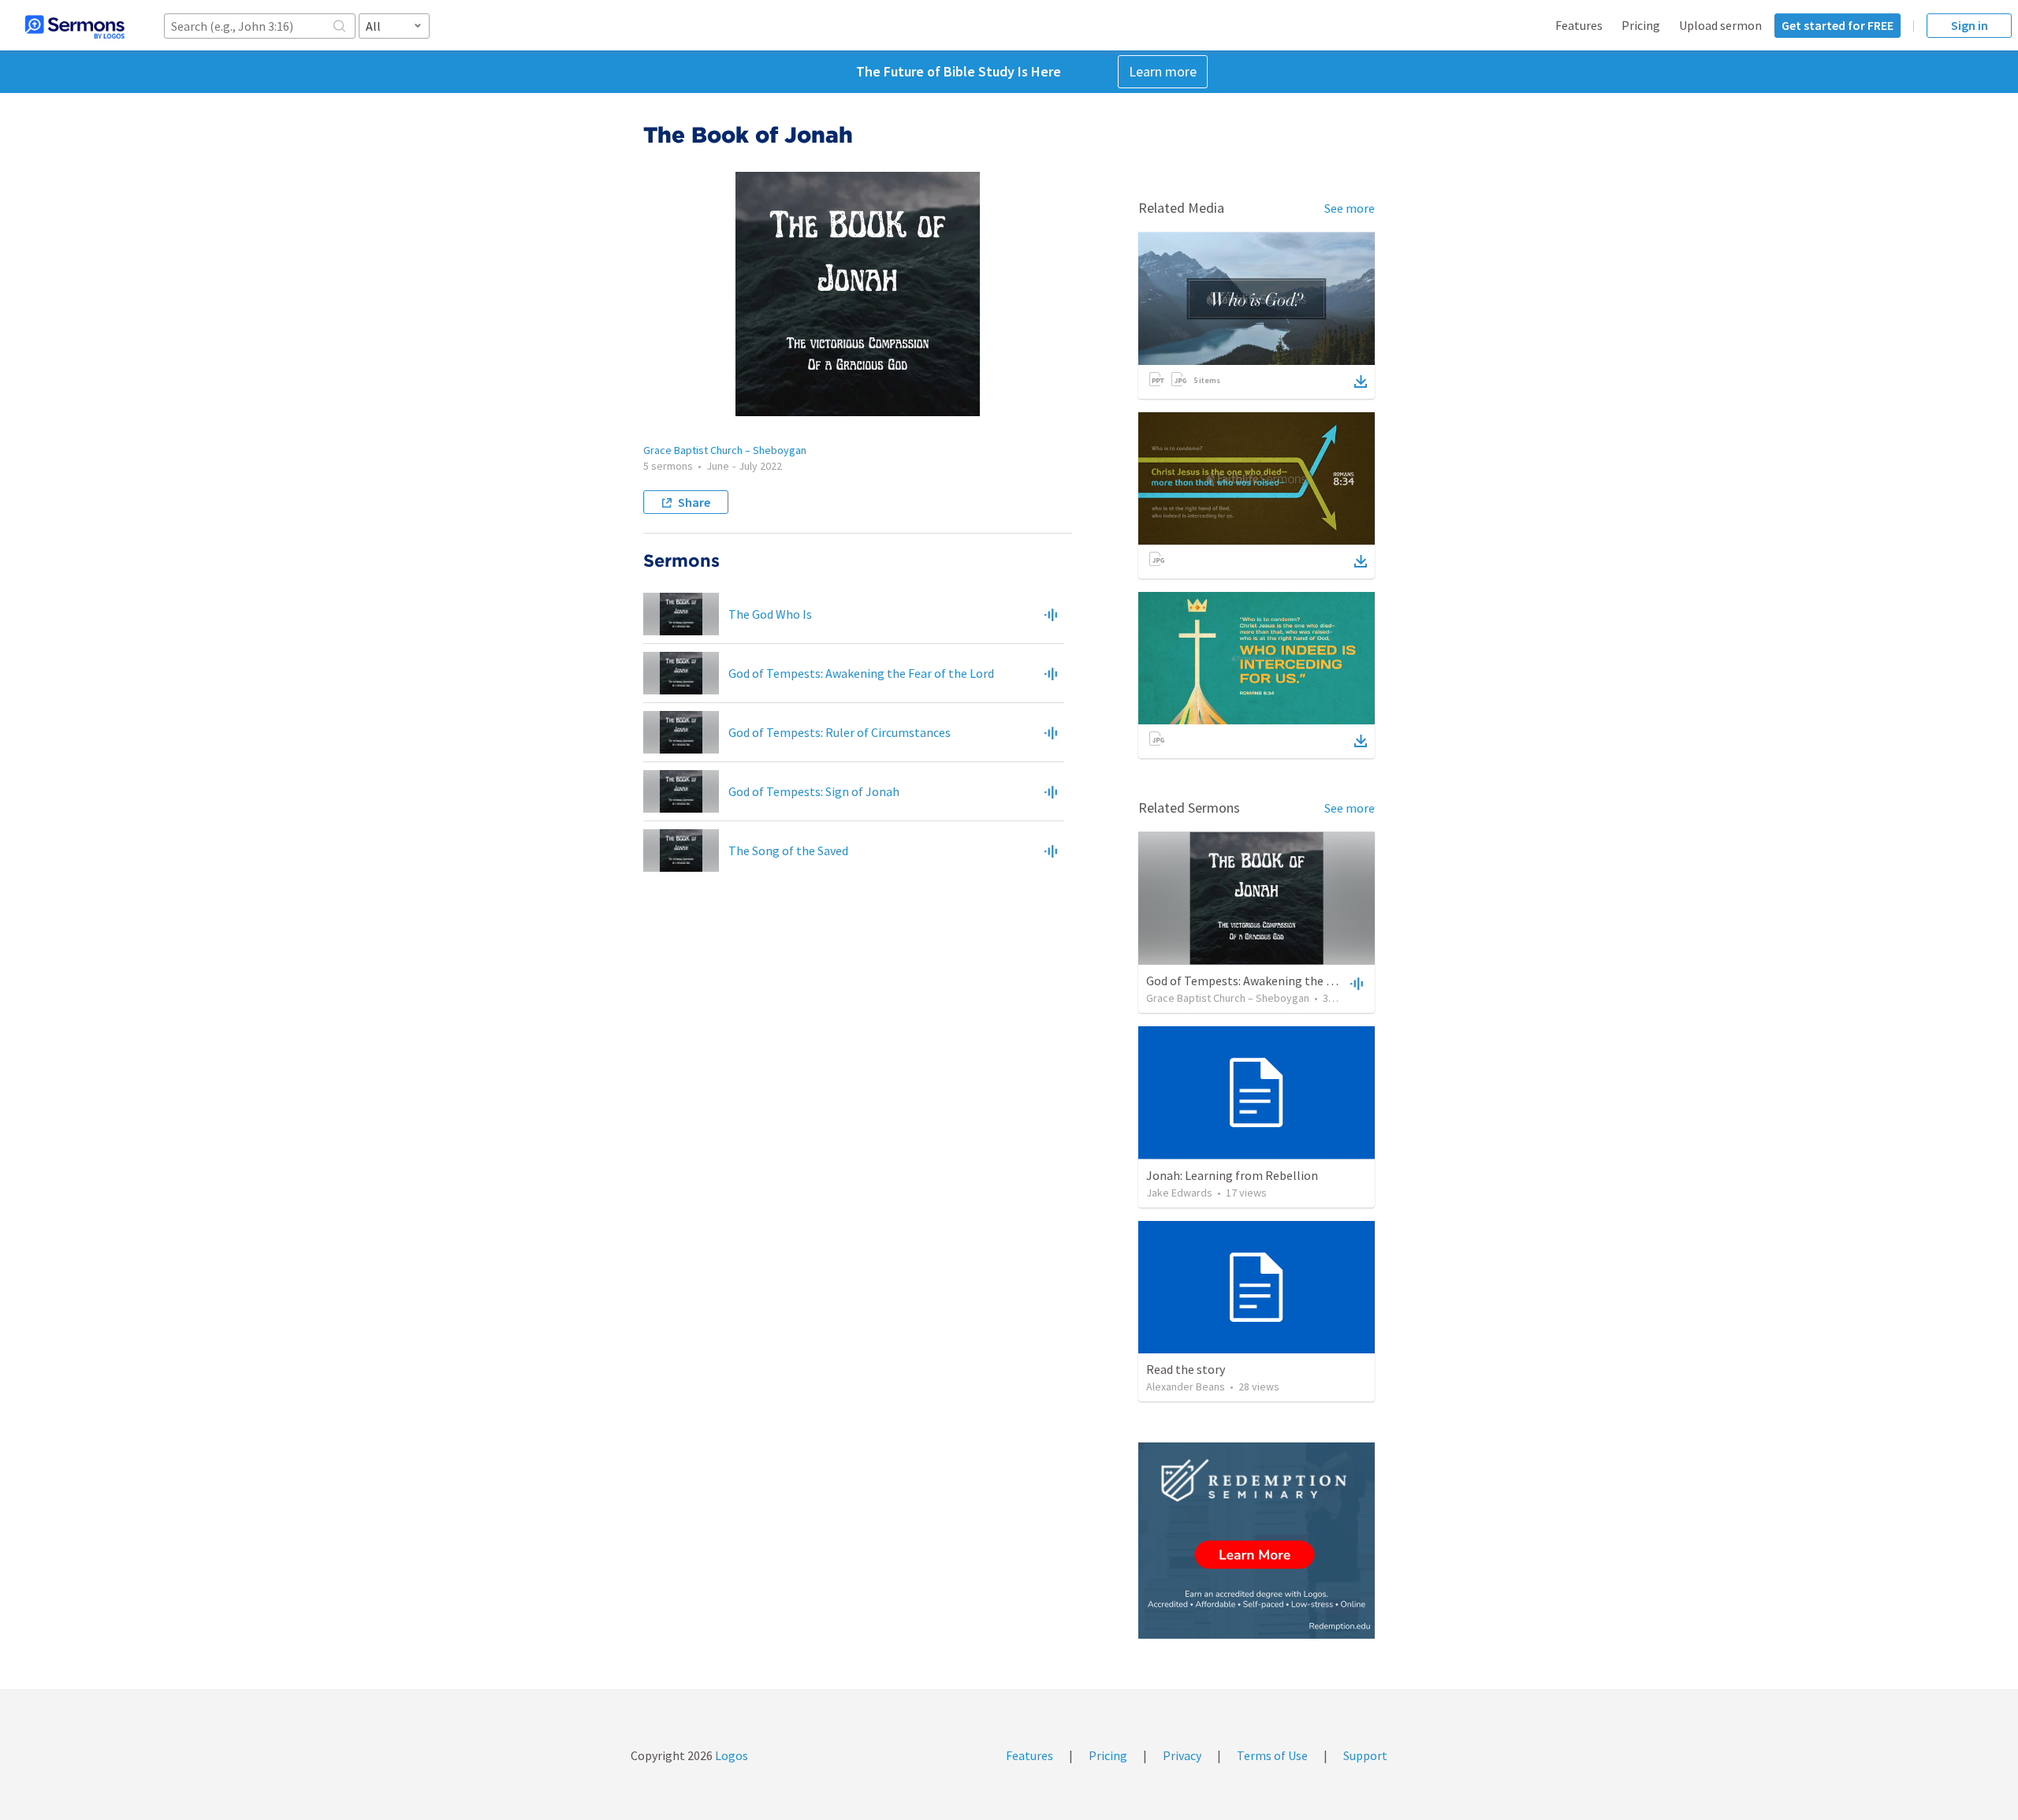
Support (1365, 1755)
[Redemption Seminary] (1257, 1541)
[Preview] (1051, 614)
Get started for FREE (1837, 25)
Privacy (1182, 1755)
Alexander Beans (1186, 1386)
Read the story (1186, 1369)
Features (1579, 25)
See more (1350, 208)
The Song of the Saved (788, 850)
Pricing (1641, 25)
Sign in (1970, 25)
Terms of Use (1272, 1755)
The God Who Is (770, 614)
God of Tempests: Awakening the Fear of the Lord (861, 673)
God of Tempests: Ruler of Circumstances (840, 732)
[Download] (1361, 381)
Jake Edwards (1179, 1193)
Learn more (1163, 71)
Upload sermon (1720, 25)
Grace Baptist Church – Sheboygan (725, 450)
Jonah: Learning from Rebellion (1232, 1175)
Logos (730, 1755)
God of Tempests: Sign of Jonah (814, 791)
